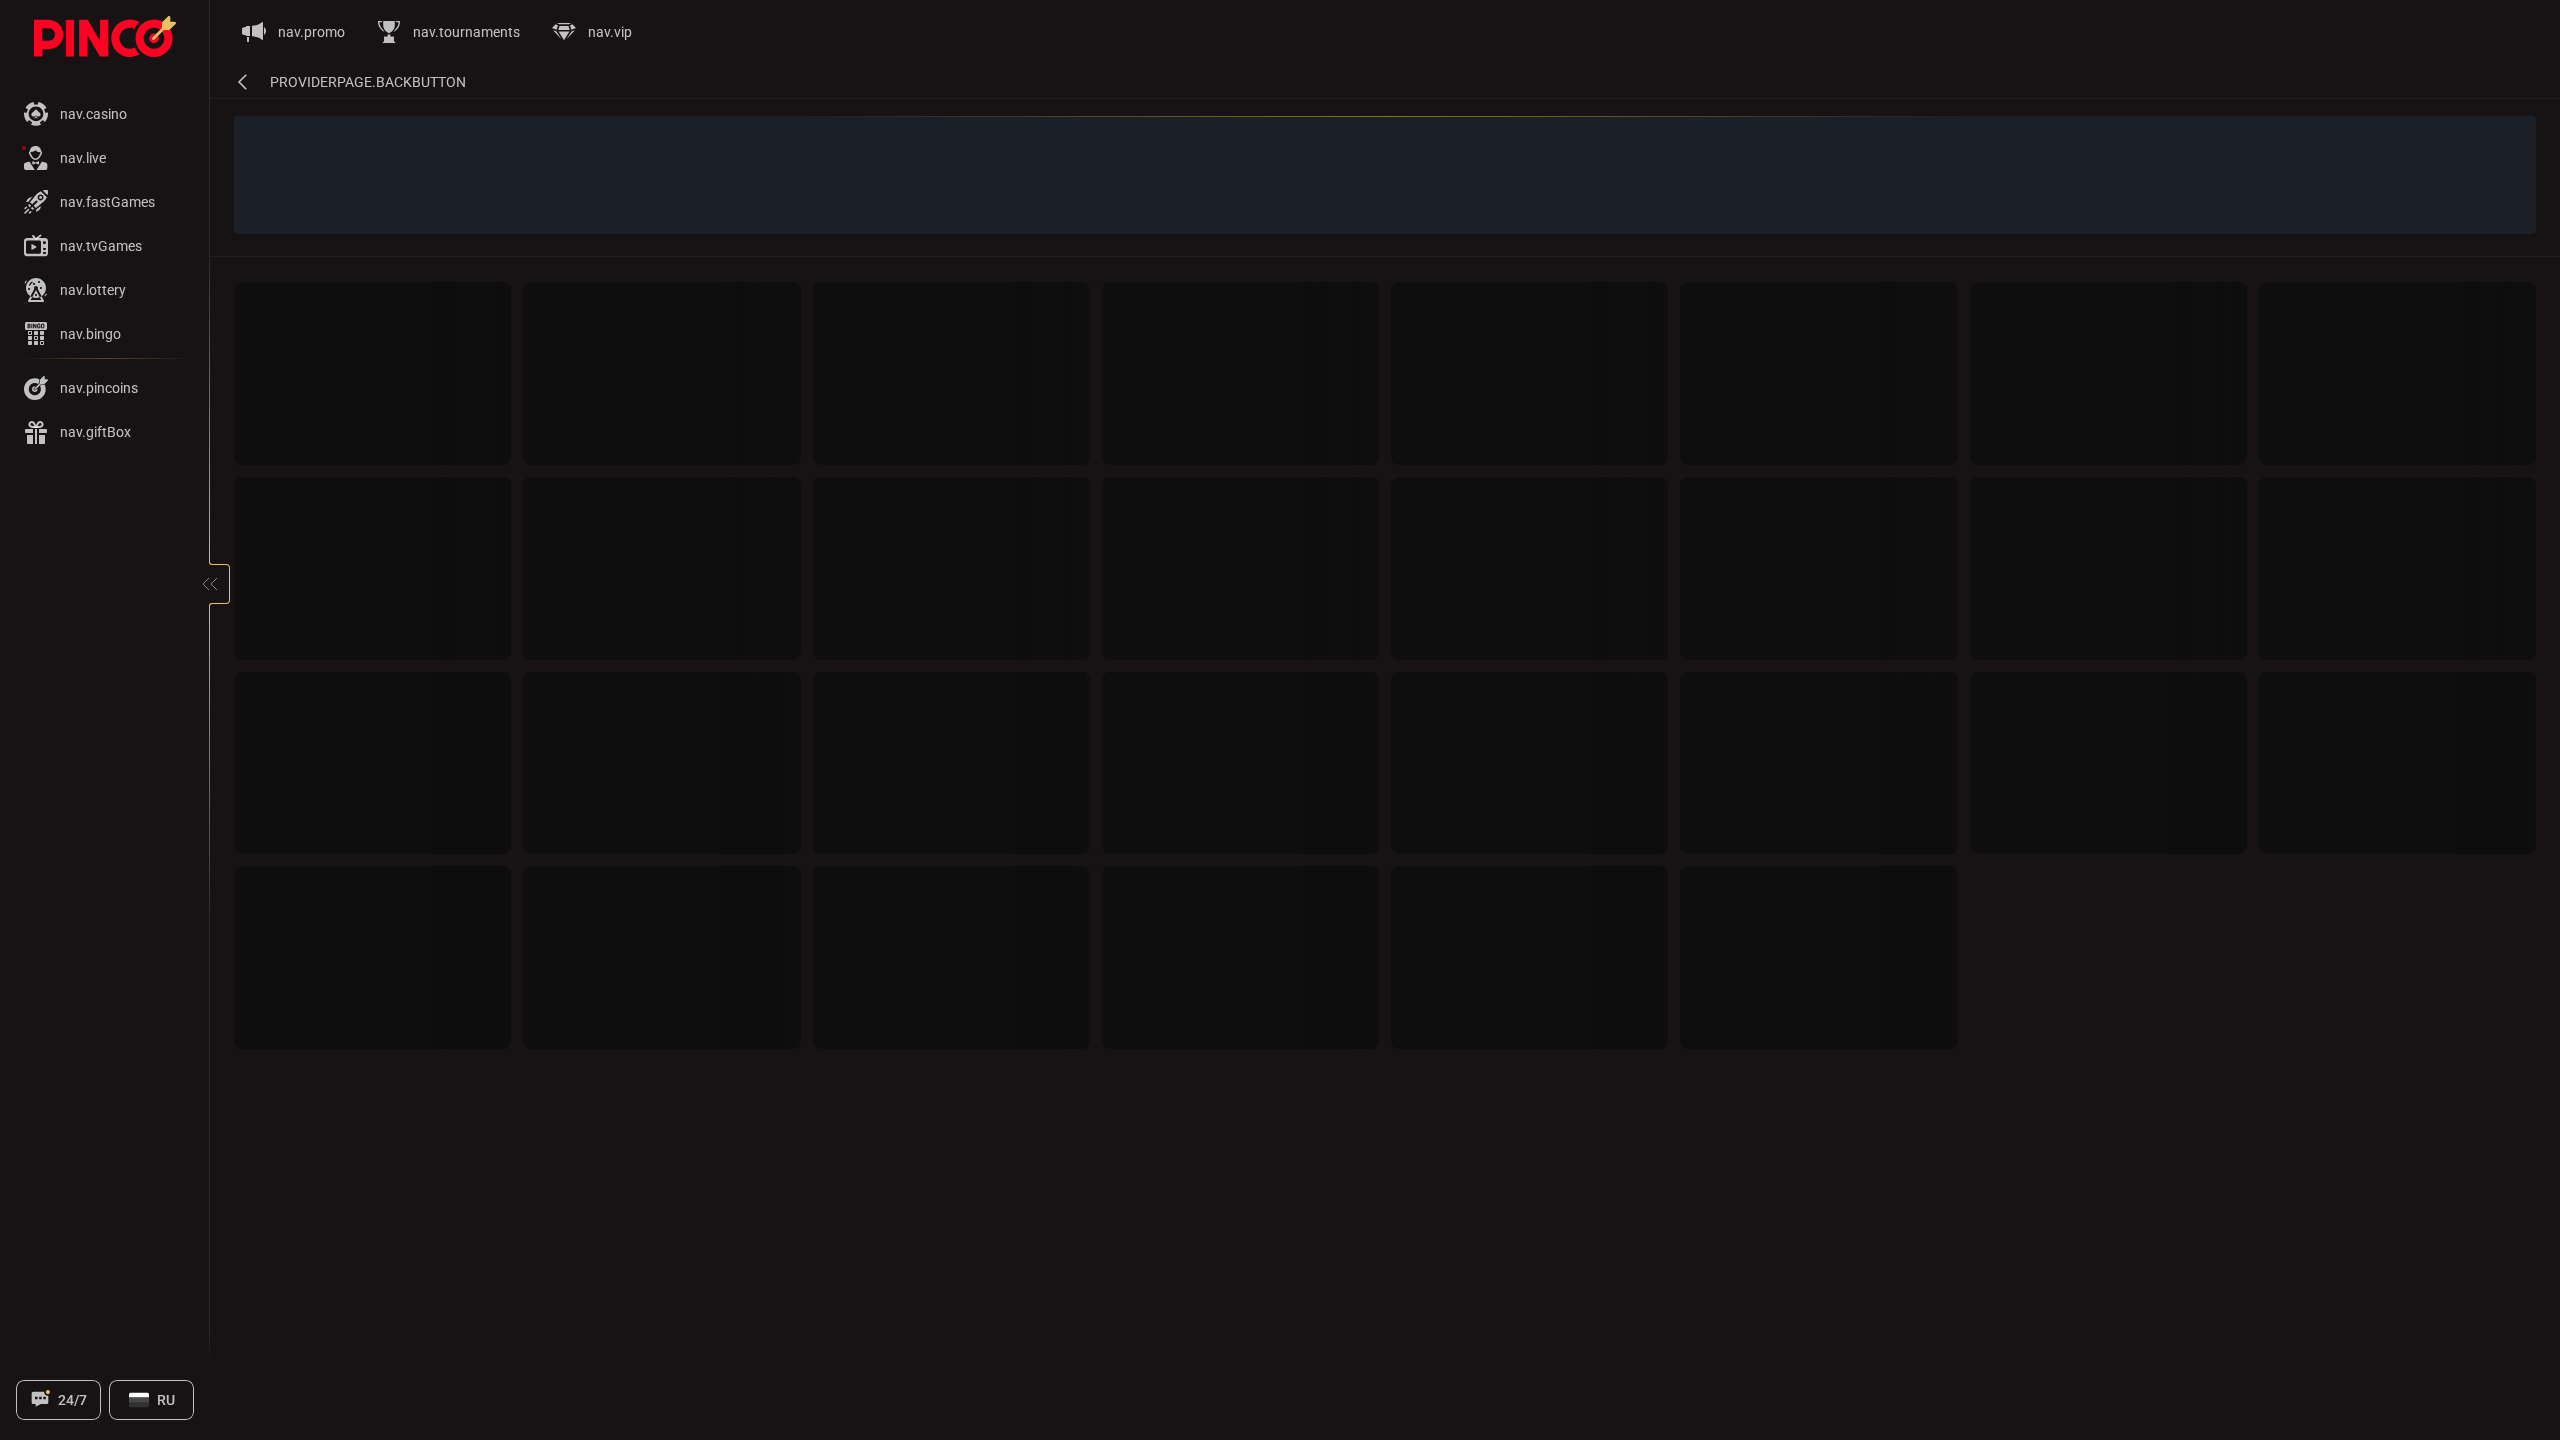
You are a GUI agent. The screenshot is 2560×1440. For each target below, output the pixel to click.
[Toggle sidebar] (210, 584)
